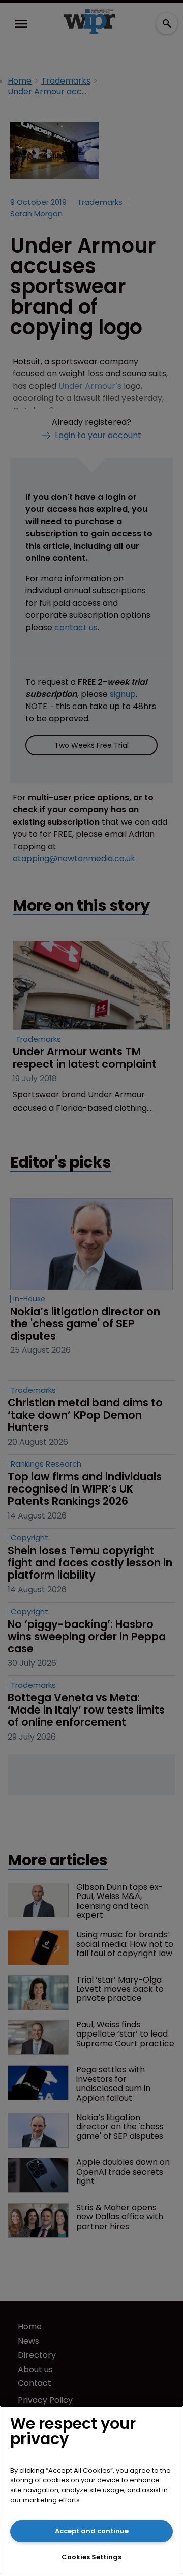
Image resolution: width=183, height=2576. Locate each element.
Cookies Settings (91, 2557)
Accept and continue (92, 2531)
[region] (91, 2491)
